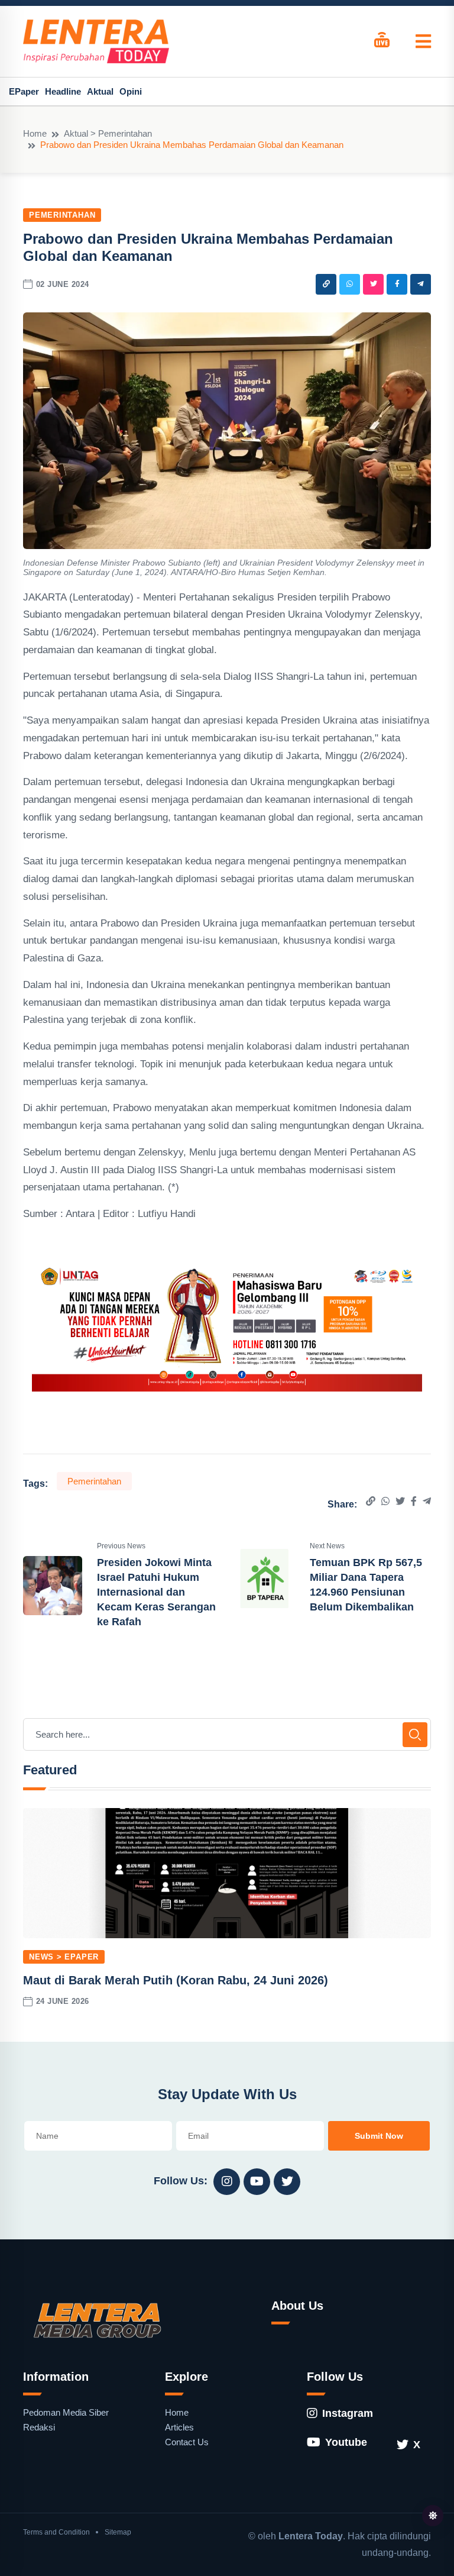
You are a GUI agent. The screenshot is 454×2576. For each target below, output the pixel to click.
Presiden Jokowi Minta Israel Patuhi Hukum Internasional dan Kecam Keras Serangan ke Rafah (156, 1592)
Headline (63, 91)
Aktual (100, 91)
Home (35, 133)
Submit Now (379, 2136)
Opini (131, 91)
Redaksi (39, 2427)
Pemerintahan (62, 215)
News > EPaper (64, 1957)
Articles (179, 2427)
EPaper (24, 91)
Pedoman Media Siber (66, 2412)
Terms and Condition (56, 2532)
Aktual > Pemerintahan (108, 133)
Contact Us (187, 2442)
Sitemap (118, 2532)
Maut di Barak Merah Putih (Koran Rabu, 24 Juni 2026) (176, 1980)
